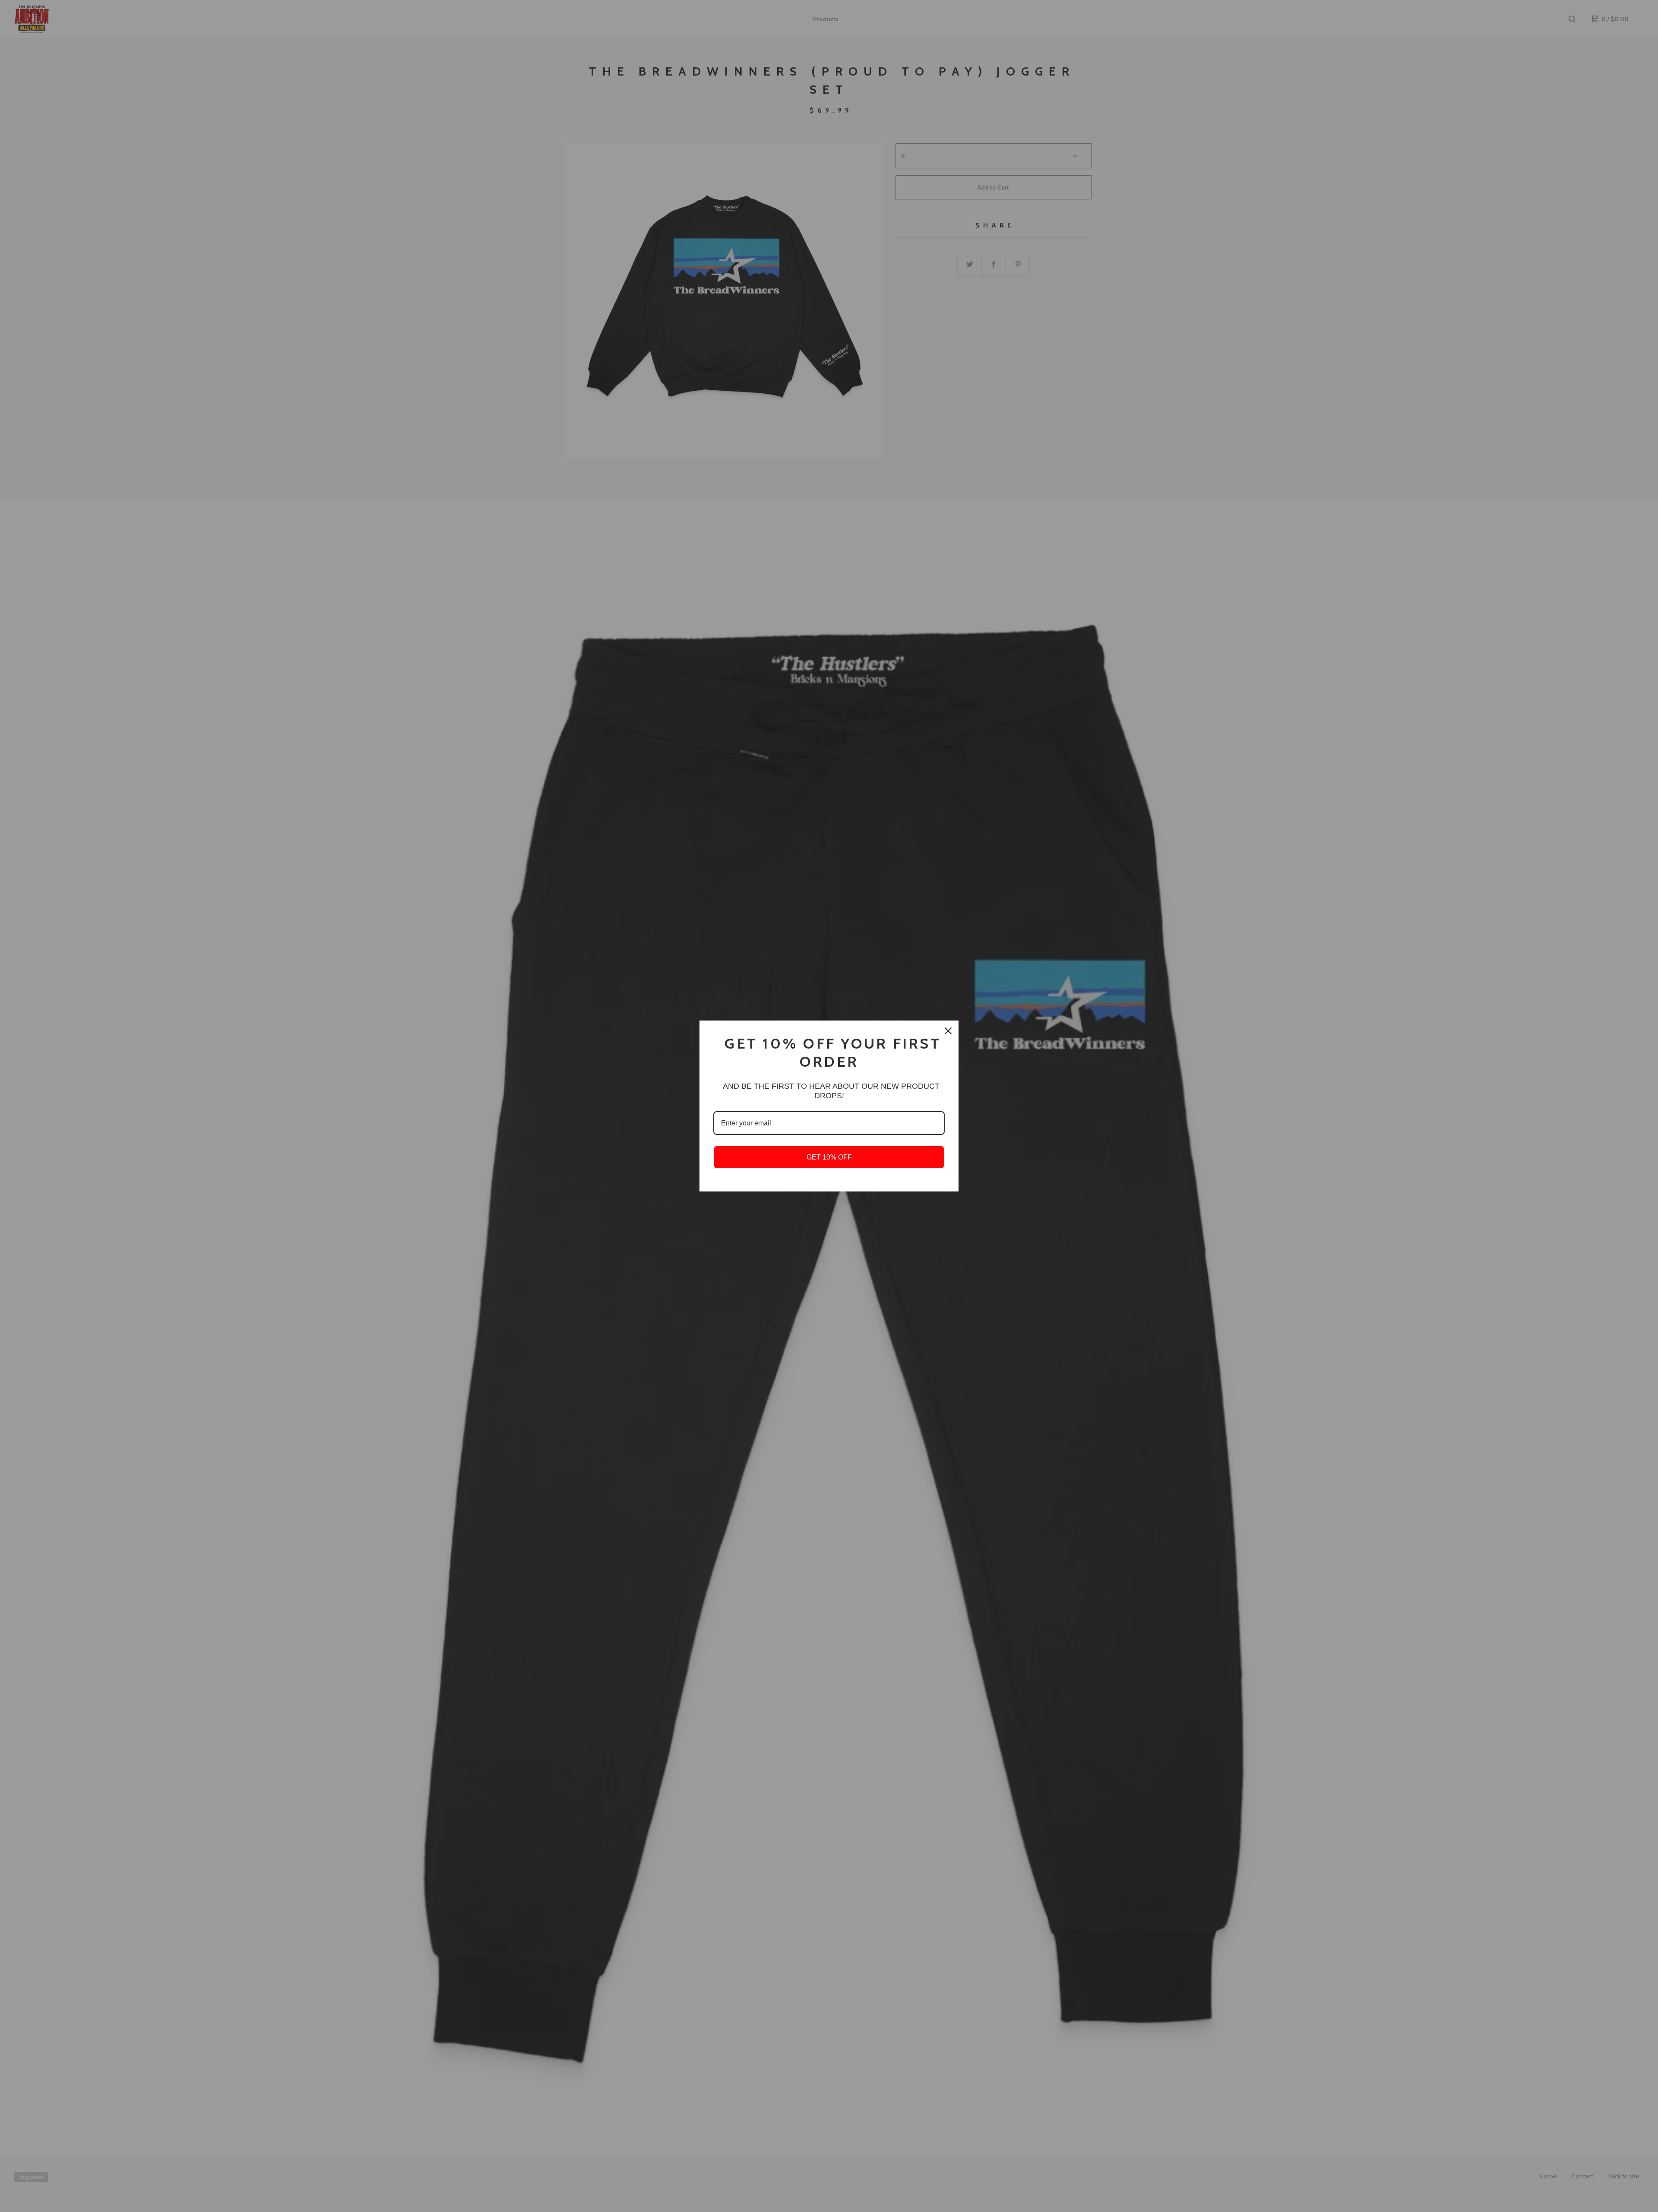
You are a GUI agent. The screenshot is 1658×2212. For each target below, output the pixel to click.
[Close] (948, 1031)
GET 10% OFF (829, 1157)
